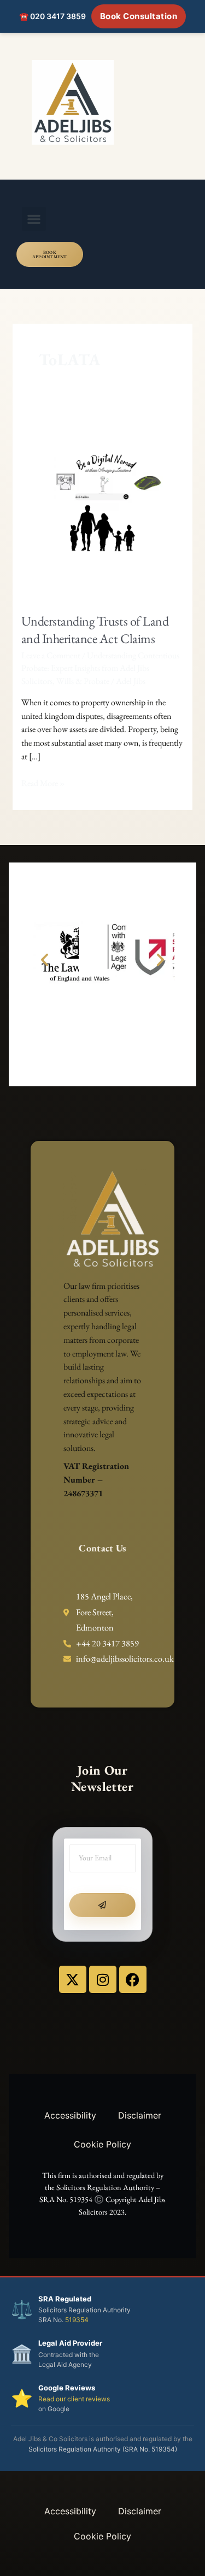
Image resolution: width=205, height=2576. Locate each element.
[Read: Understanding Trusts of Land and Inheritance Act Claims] (103, 504)
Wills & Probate (83, 681)
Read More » (43, 783)
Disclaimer (140, 2115)
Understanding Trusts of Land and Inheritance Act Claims (95, 630)
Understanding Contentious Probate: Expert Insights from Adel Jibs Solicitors (100, 668)
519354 (77, 2320)
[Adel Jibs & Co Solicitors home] (102, 102)
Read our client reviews (74, 2399)
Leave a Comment (51, 655)
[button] (34, 219)
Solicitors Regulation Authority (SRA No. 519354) (103, 2449)
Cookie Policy (102, 2144)
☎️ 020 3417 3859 (52, 16)
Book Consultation (139, 16)
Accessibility (70, 2115)
